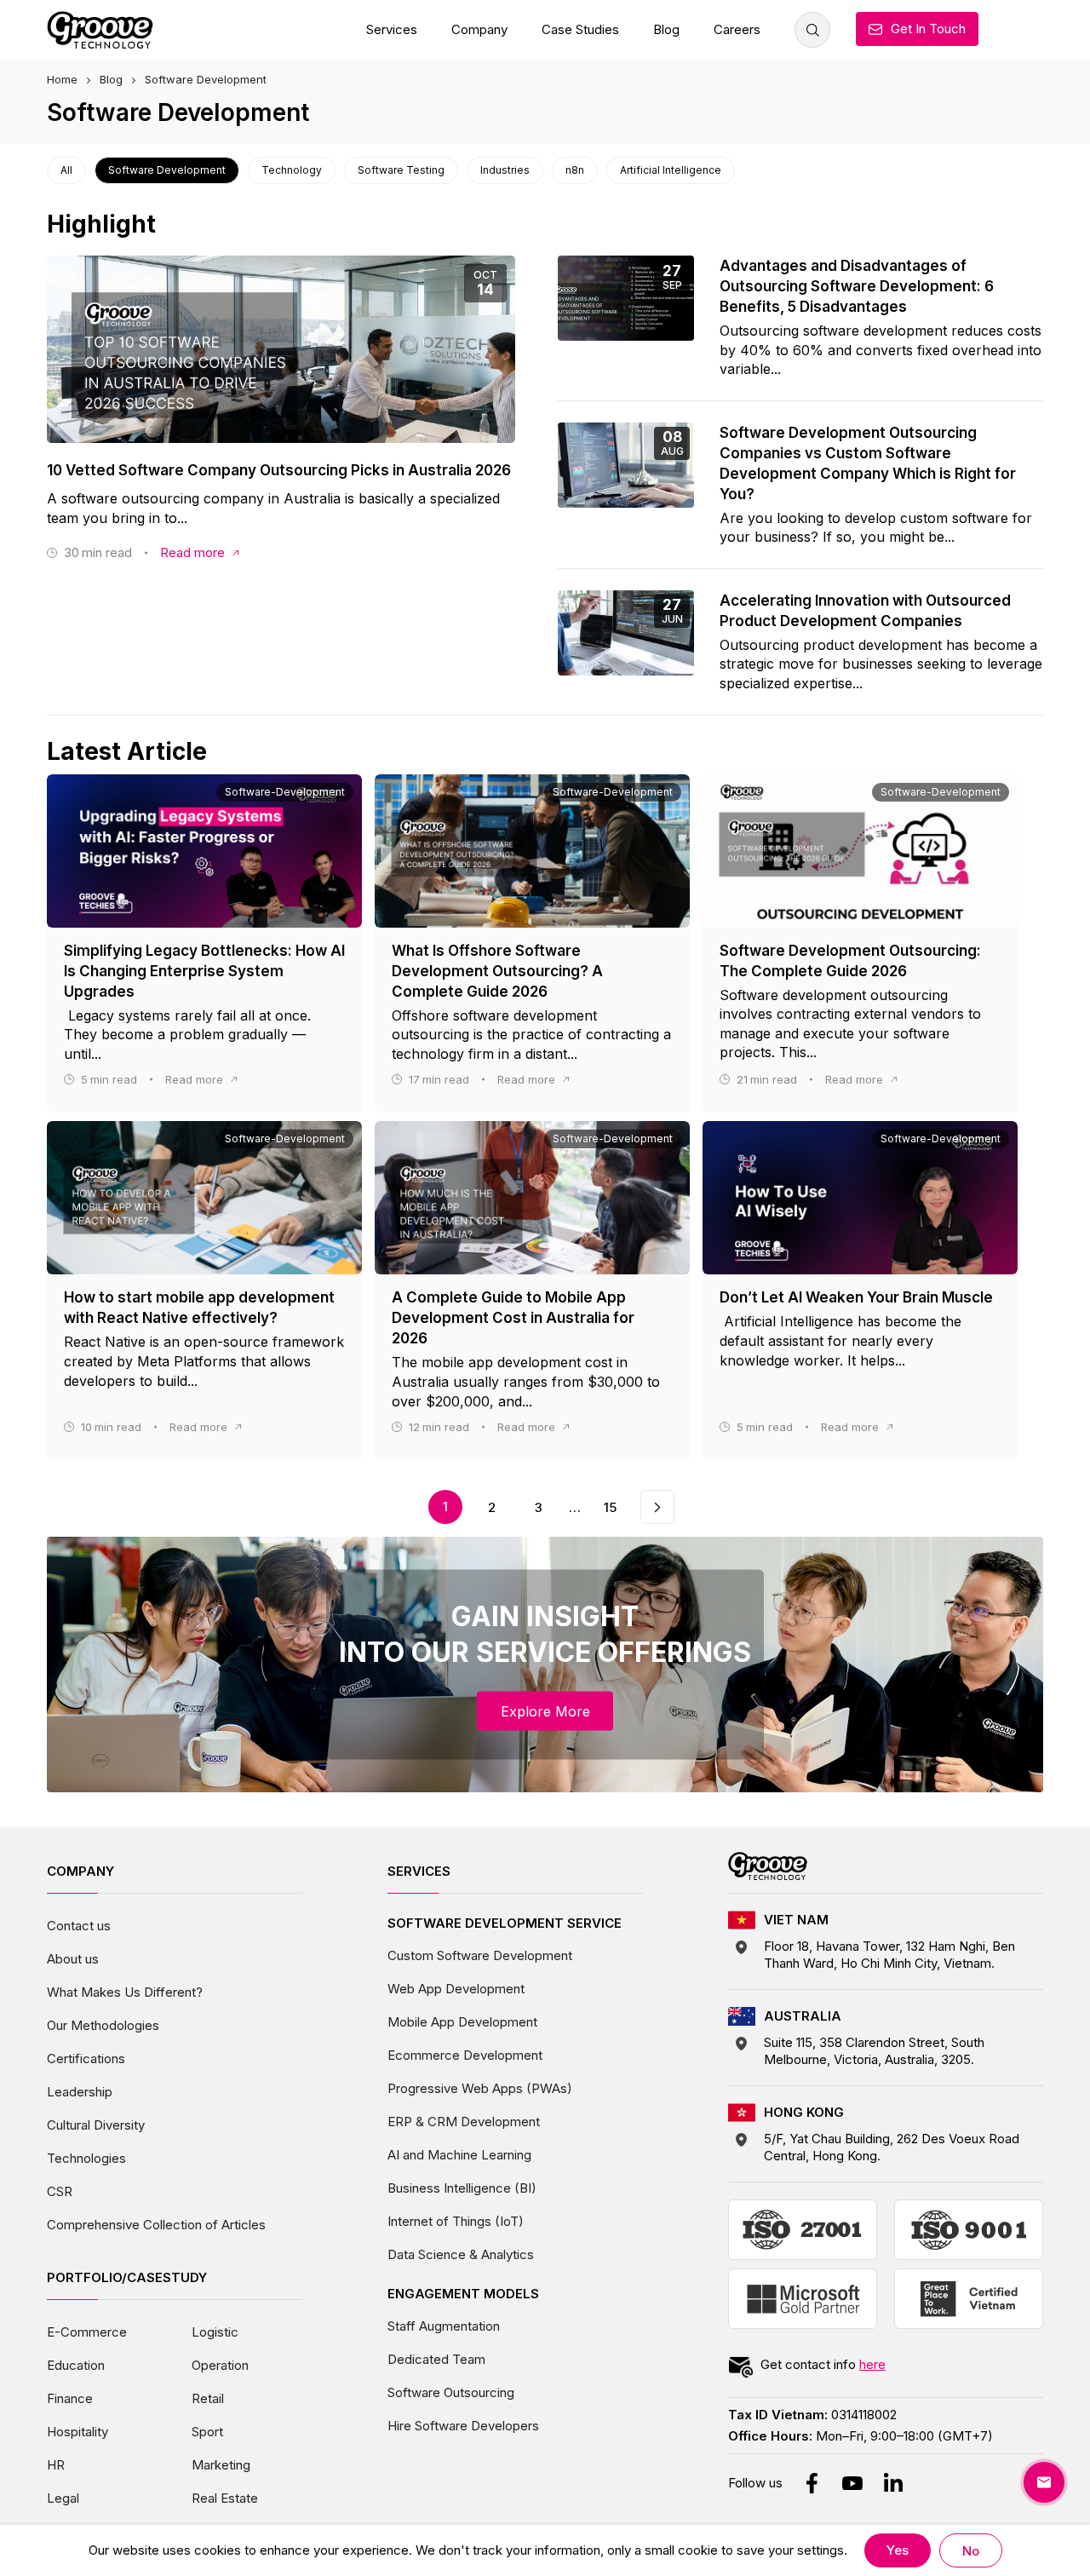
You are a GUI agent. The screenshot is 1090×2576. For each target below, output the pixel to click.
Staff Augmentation (444, 2326)
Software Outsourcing (451, 2392)
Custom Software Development (480, 1955)
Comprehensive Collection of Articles (156, 2225)
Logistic (215, 2332)
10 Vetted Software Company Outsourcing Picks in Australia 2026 (279, 470)
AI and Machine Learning (459, 2155)
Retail (208, 2398)
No (971, 2551)
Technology (292, 170)
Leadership (80, 2092)
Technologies (86, 2158)
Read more (192, 552)
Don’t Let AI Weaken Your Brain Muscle (856, 1297)
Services (392, 29)
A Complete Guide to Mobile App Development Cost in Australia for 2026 (513, 1318)
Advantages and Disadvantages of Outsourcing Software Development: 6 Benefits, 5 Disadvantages (857, 286)
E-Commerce (87, 2332)
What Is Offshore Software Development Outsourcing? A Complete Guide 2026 (497, 971)
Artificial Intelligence (671, 170)
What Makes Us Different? (125, 1992)
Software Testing (401, 170)
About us (73, 1959)
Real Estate (225, 2498)
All (66, 170)
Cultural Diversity (96, 2125)
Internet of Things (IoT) (456, 2221)
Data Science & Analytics (461, 2254)
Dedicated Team (436, 2359)
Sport (207, 2432)
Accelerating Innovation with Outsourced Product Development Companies (865, 611)
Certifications (86, 2058)
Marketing (221, 2465)
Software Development (167, 170)
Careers (737, 29)
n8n (575, 170)
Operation (220, 2365)
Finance (70, 2398)
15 (610, 1507)
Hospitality (77, 2432)
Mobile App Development (462, 2022)
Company (479, 29)
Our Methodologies (103, 2025)
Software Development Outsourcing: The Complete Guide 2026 (850, 961)
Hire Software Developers (463, 2426)
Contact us (79, 1926)
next (657, 1499)
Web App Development (456, 1989)
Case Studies (580, 29)
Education (76, 2365)
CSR (60, 2191)
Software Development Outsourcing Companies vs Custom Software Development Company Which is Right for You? (868, 463)
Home (62, 79)
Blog (666, 29)
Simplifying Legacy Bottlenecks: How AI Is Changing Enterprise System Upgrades (204, 971)
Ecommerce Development (465, 2055)
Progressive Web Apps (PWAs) (480, 2088)
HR (56, 2465)
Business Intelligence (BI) (462, 2188)
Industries (505, 170)
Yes (898, 2550)
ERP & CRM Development (464, 2122)
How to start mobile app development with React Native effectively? (199, 1308)
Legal (63, 2498)
